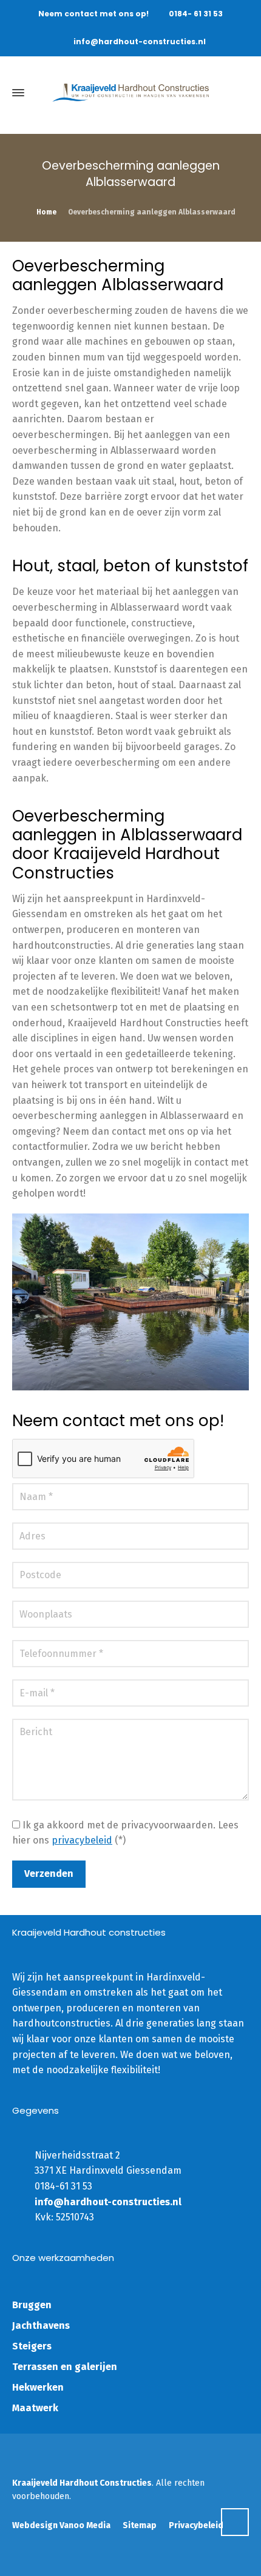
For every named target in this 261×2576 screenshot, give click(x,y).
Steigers (32, 2346)
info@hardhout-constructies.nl (140, 41)
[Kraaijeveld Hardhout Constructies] (130, 93)
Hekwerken (38, 2387)
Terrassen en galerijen (65, 2367)
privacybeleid (82, 1840)
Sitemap (140, 2525)
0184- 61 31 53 (196, 14)
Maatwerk (35, 2408)
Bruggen (32, 2305)
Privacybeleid (196, 2525)
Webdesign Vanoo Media (61, 2525)
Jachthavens (41, 2325)
